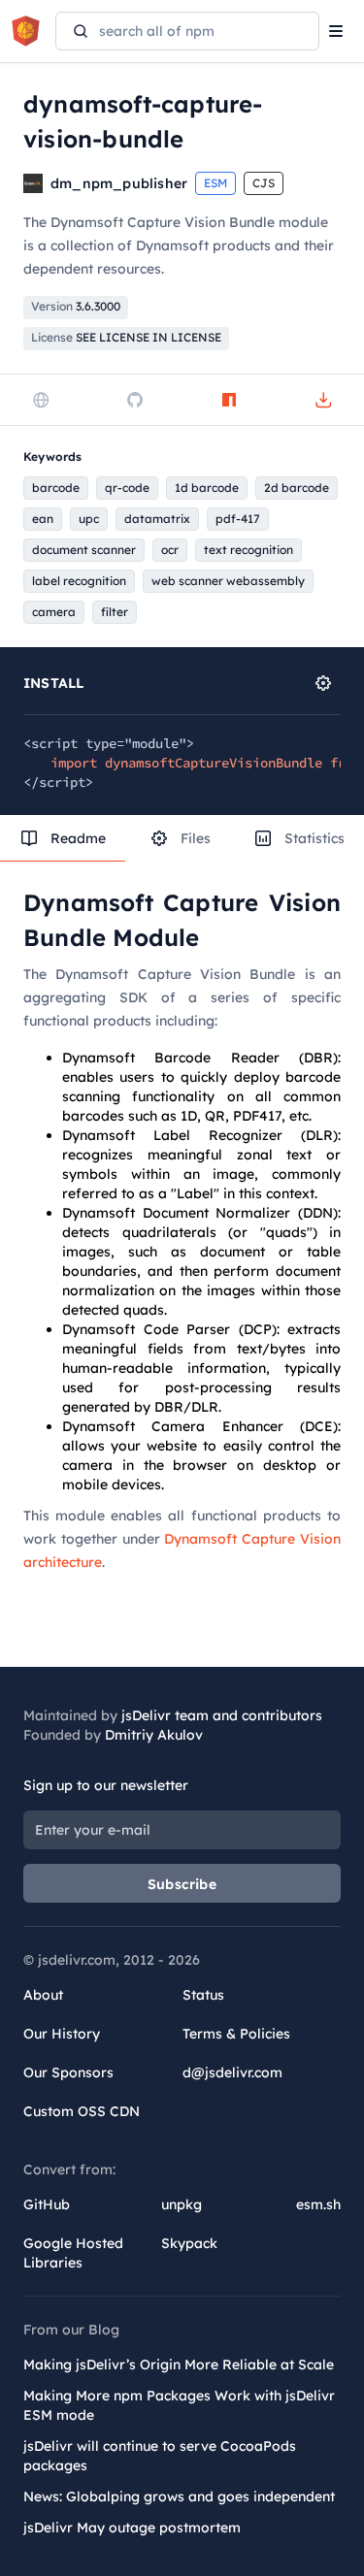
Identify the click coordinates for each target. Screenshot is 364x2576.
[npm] (229, 400)
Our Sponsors (68, 2072)
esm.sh (318, 2204)
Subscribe (182, 1884)
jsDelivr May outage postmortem (132, 2527)
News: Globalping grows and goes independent (179, 2496)
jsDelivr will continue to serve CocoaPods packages (160, 2456)
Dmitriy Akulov (154, 1735)
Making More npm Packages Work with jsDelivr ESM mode (179, 2405)
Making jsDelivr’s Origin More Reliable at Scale (179, 2364)
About (43, 1995)
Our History (62, 2034)
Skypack (189, 2243)
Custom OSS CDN (82, 2111)
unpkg (182, 2204)
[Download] (323, 400)
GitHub (47, 2204)
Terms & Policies (236, 2034)
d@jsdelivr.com (232, 2072)
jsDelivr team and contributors (222, 1715)
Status (203, 1995)
